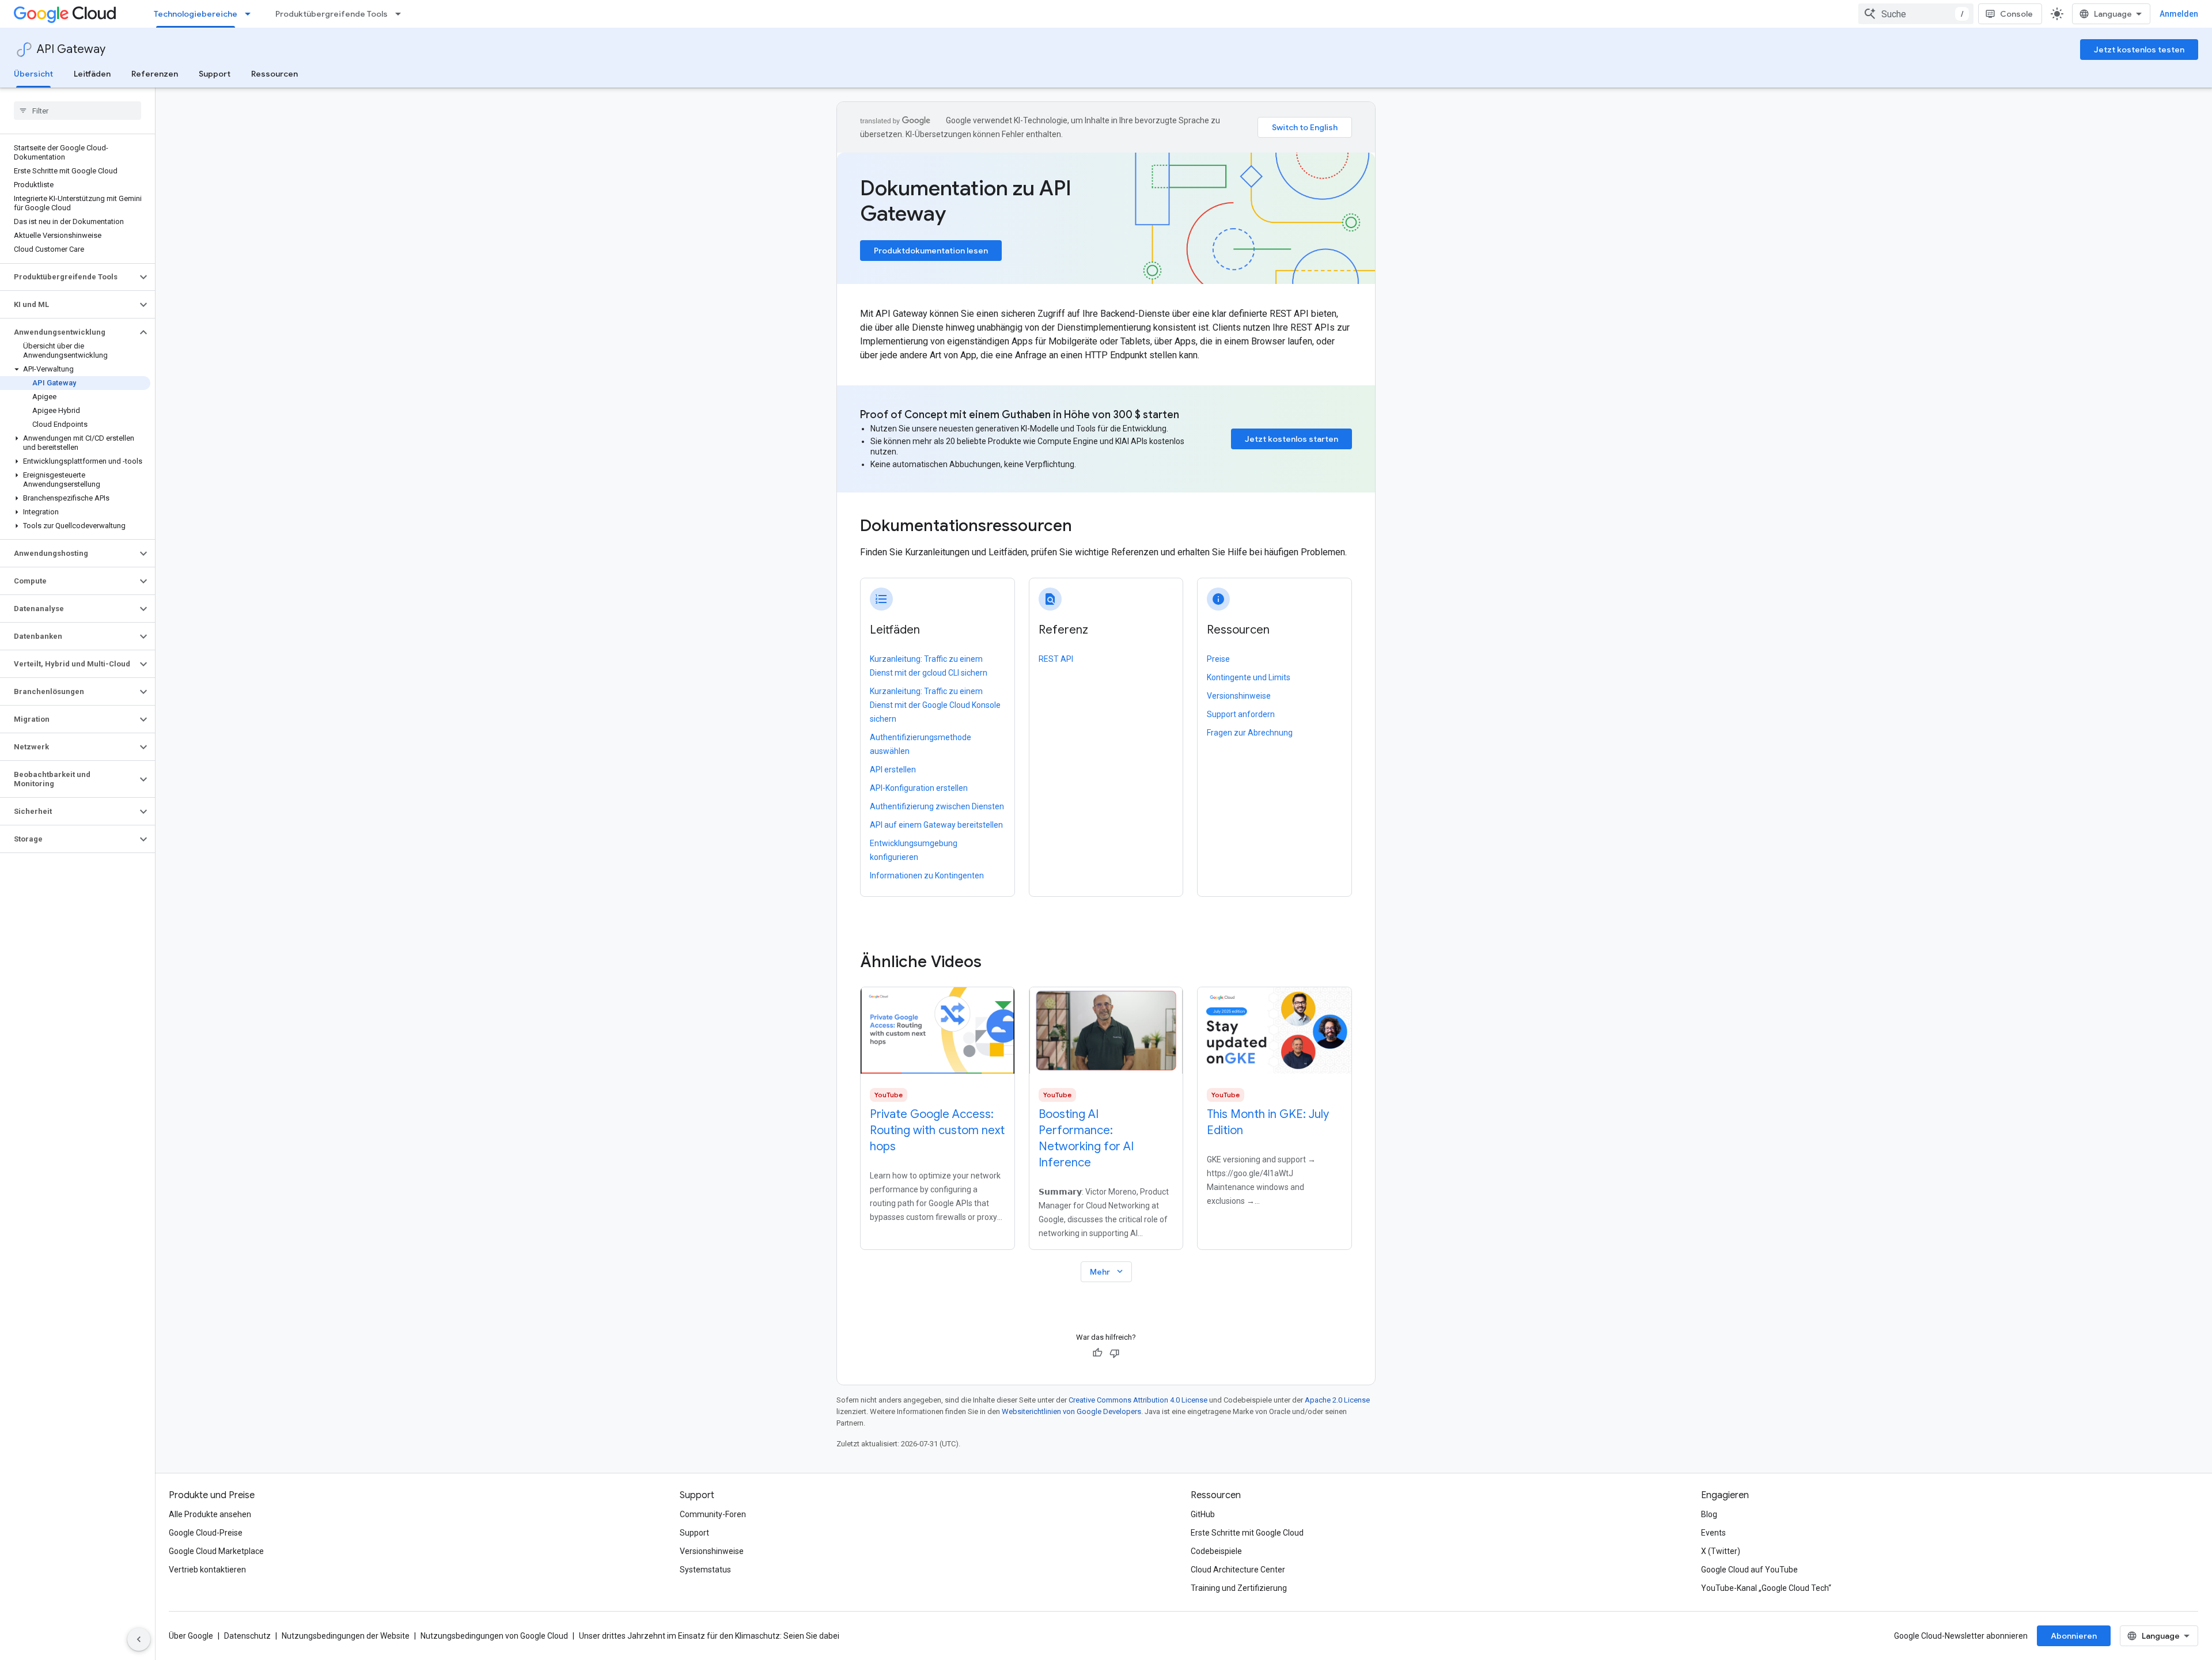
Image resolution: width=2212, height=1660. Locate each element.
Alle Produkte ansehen (210, 1514)
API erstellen (893, 770)
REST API (1056, 659)
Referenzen (155, 74)
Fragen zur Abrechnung (1250, 733)
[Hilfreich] (1097, 1353)
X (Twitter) (1721, 1551)
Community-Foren (713, 1514)
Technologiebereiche (196, 14)
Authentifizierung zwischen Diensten (937, 806)
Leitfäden (92, 74)
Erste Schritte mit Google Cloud (1247, 1533)
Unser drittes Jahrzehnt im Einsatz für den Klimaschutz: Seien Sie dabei (709, 1636)
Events (1713, 1533)
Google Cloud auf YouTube (1749, 1570)
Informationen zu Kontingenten (927, 876)
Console (2016, 14)
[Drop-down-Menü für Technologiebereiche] (251, 14)
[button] (68, 277)
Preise (1218, 659)
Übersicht (33, 74)
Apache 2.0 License (1337, 1400)
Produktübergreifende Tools (332, 14)
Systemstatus (705, 1570)
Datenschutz (247, 1636)
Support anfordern (1241, 714)
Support (215, 74)
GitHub (1203, 1514)
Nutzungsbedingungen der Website (346, 1636)
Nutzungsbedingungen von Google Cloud (494, 1636)
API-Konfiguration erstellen (919, 788)
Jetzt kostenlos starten (1291, 439)
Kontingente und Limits (1249, 677)
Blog (1709, 1514)
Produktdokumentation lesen (931, 251)
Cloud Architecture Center (1238, 1570)
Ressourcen (274, 74)
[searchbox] (77, 111)
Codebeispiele (1216, 1551)
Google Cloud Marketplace (216, 1551)
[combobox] (1916, 14)
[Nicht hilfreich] (1115, 1353)
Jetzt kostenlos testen (2139, 50)
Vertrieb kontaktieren (207, 1570)
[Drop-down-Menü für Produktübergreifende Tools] (402, 14)
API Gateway (71, 49)
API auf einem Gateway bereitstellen (936, 825)
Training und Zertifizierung (1239, 1588)
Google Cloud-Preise (206, 1533)
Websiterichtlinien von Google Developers (1071, 1411)
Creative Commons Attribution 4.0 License (1138, 1400)
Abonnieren (2074, 1636)
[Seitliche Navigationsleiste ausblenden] (139, 1639)
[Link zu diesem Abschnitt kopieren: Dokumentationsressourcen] (1088, 527)
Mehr (1107, 1271)
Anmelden (2179, 14)
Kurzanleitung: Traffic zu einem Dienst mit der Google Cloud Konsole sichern (935, 705)
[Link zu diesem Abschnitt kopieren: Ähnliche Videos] (997, 962)
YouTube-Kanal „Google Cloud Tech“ (1766, 1588)
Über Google (191, 1636)
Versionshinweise (1239, 696)
